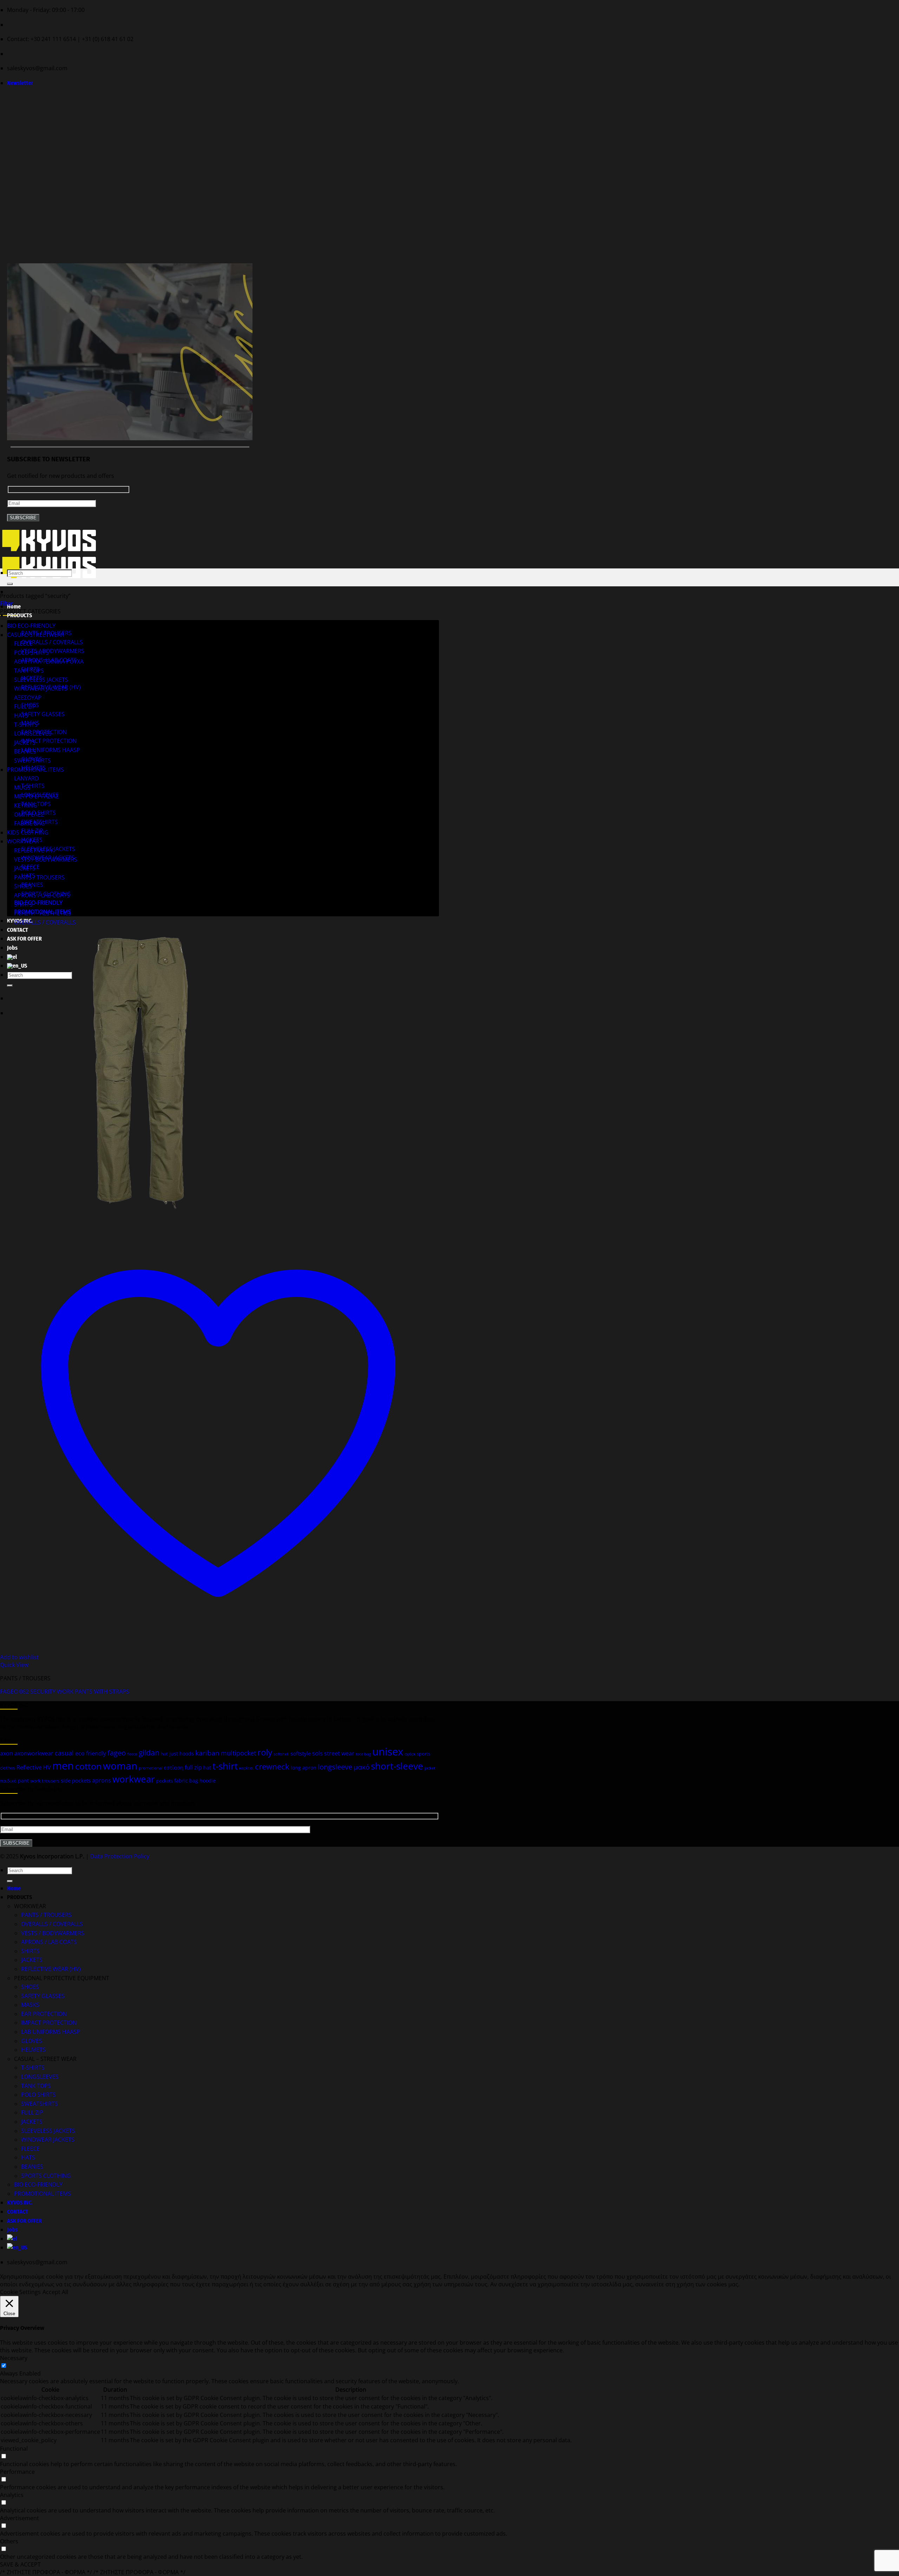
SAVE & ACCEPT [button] (20, 2564)
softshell (281, 1754)
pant (23, 1781)
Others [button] (9, 2541)
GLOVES (32, 2041)
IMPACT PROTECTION (49, 741)
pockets (165, 1781)
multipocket (238, 1753)
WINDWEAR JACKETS (41, 689)
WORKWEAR (23, 841)
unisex (388, 1752)
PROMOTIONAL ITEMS (35, 770)
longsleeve (335, 1767)
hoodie (208, 1781)
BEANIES (32, 885)
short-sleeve (397, 1766)
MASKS (30, 2005)
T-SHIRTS (33, 786)
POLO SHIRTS (31, 653)
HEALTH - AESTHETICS (43, 913)
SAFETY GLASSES (43, 714)
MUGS (22, 788)
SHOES (23, 886)
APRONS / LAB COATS (42, 895)
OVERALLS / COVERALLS (52, 642)
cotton (88, 1766)
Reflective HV (34, 1767)
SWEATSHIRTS (32, 760)
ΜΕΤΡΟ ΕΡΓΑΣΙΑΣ (36, 796)
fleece (132, 1754)
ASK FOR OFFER (24, 2221)
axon (6, 1753)
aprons (101, 1780)
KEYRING (26, 805)
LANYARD (27, 778)
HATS (21, 716)
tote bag (363, 1754)
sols (317, 1753)
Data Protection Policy (120, 1856)
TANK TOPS (29, 671)
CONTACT (18, 930)
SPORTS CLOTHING (46, 2176)
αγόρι (410, 1754)
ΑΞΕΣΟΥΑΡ (28, 698)
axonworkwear (34, 1753)
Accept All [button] (55, 2292)
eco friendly (91, 1753)
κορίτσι (246, 1768)
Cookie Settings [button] (20, 2292)
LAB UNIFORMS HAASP (51, 750)
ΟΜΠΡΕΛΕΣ (29, 815)
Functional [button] (14, 2449)
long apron (304, 1768)
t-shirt (225, 1766)
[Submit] (10, 584)
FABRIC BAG (29, 823)
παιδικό (8, 1781)
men (63, 1766)
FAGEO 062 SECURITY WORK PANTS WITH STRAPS (65, 1692)
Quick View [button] (14, 1665)
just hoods (182, 1754)
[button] (20, 83)
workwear (134, 1779)
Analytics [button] (12, 2495)
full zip (193, 1767)
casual (64, 1753)
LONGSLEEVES (33, 733)
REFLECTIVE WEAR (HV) (51, 1969)
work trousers (45, 1781)
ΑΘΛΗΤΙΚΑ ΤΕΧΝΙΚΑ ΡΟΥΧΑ (49, 661)
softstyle (301, 1753)
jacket (430, 1768)
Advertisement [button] (19, 2518)
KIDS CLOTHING (28, 832)
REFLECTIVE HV (34, 850)
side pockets (76, 1780)
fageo (117, 1753)
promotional (151, 1768)
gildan (149, 1753)
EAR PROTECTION (44, 2014)
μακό (362, 1767)
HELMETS (33, 2050)
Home (14, 607)
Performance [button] (17, 2472)
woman (120, 1766)
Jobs (12, 2230)
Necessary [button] (14, 2358)
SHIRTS (23, 904)
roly (265, 1752)
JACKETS (25, 743)
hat (164, 1754)
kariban (207, 1753)
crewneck (272, 1767)
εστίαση (174, 1768)
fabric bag (186, 1781)
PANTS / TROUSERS (39, 877)
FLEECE (23, 644)
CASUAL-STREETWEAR (36, 635)
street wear (339, 1753)
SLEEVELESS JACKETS (41, 680)
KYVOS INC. (20, 2203)
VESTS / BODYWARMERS (53, 651)
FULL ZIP (25, 706)
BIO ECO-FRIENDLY (38, 903)
